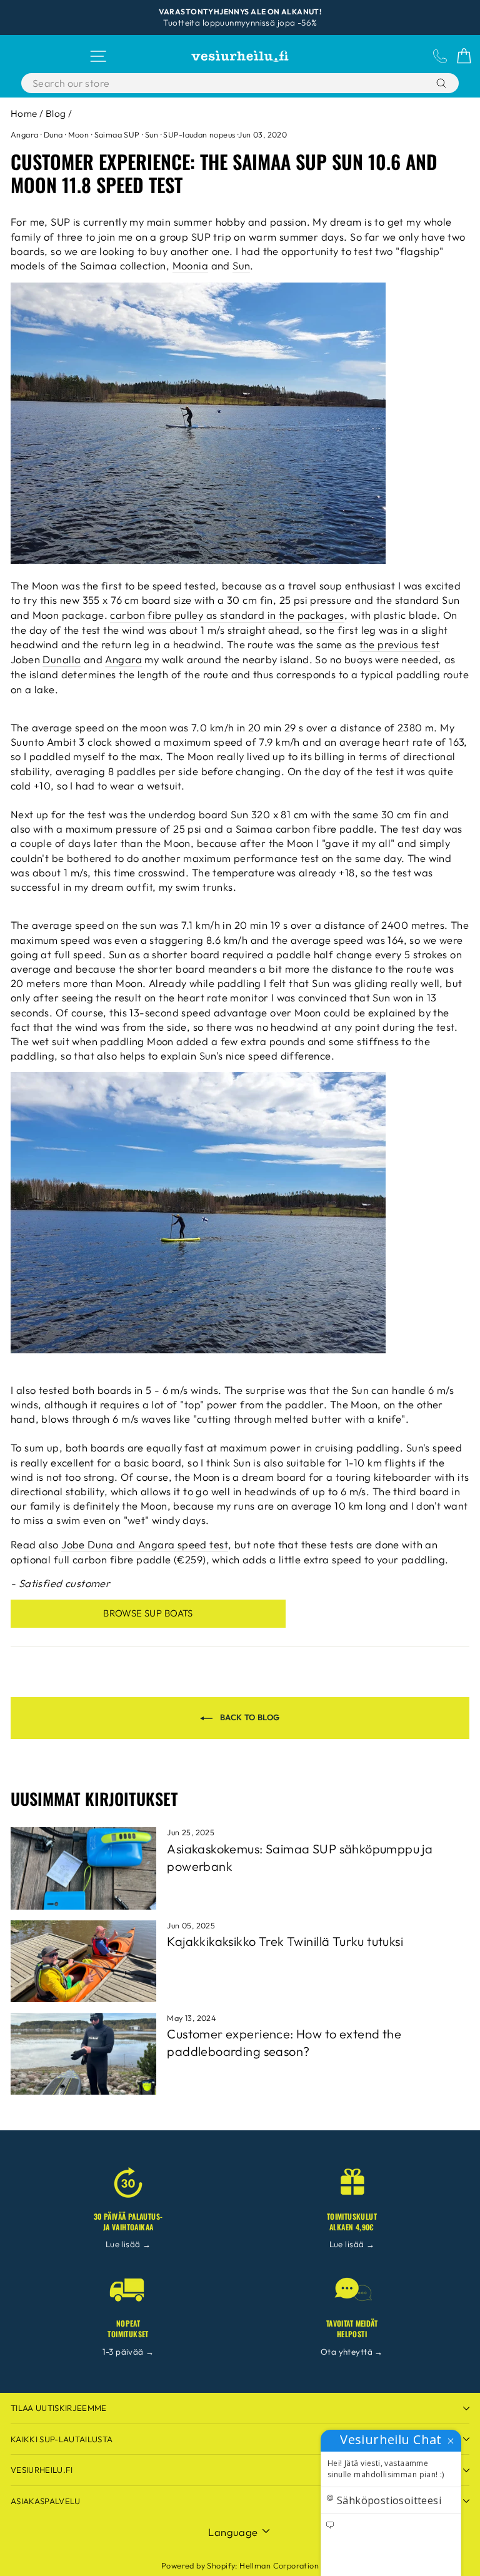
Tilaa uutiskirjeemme (59, 2408)
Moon (79, 134)
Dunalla (62, 659)
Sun (152, 134)
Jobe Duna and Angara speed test (145, 1544)
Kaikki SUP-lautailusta (62, 2439)
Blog (56, 113)
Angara (24, 134)
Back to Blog (248, 1717)
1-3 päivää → (128, 2352)
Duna (53, 134)
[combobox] (209, 83)
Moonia (190, 265)
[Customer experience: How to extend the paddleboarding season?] (83, 2054)
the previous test (400, 644)
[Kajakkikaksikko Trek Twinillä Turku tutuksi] (83, 1961)
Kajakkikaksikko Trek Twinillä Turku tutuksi (285, 1941)
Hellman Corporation (279, 2565)
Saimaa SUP (117, 134)
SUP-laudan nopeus (199, 134)
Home (24, 113)
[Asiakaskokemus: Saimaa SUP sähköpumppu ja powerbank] (83, 1868)
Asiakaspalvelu (46, 2501)
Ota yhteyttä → (352, 2352)
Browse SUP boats (148, 1613)
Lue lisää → (128, 2244)
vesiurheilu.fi (42, 2470)
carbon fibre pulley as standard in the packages (227, 615)
